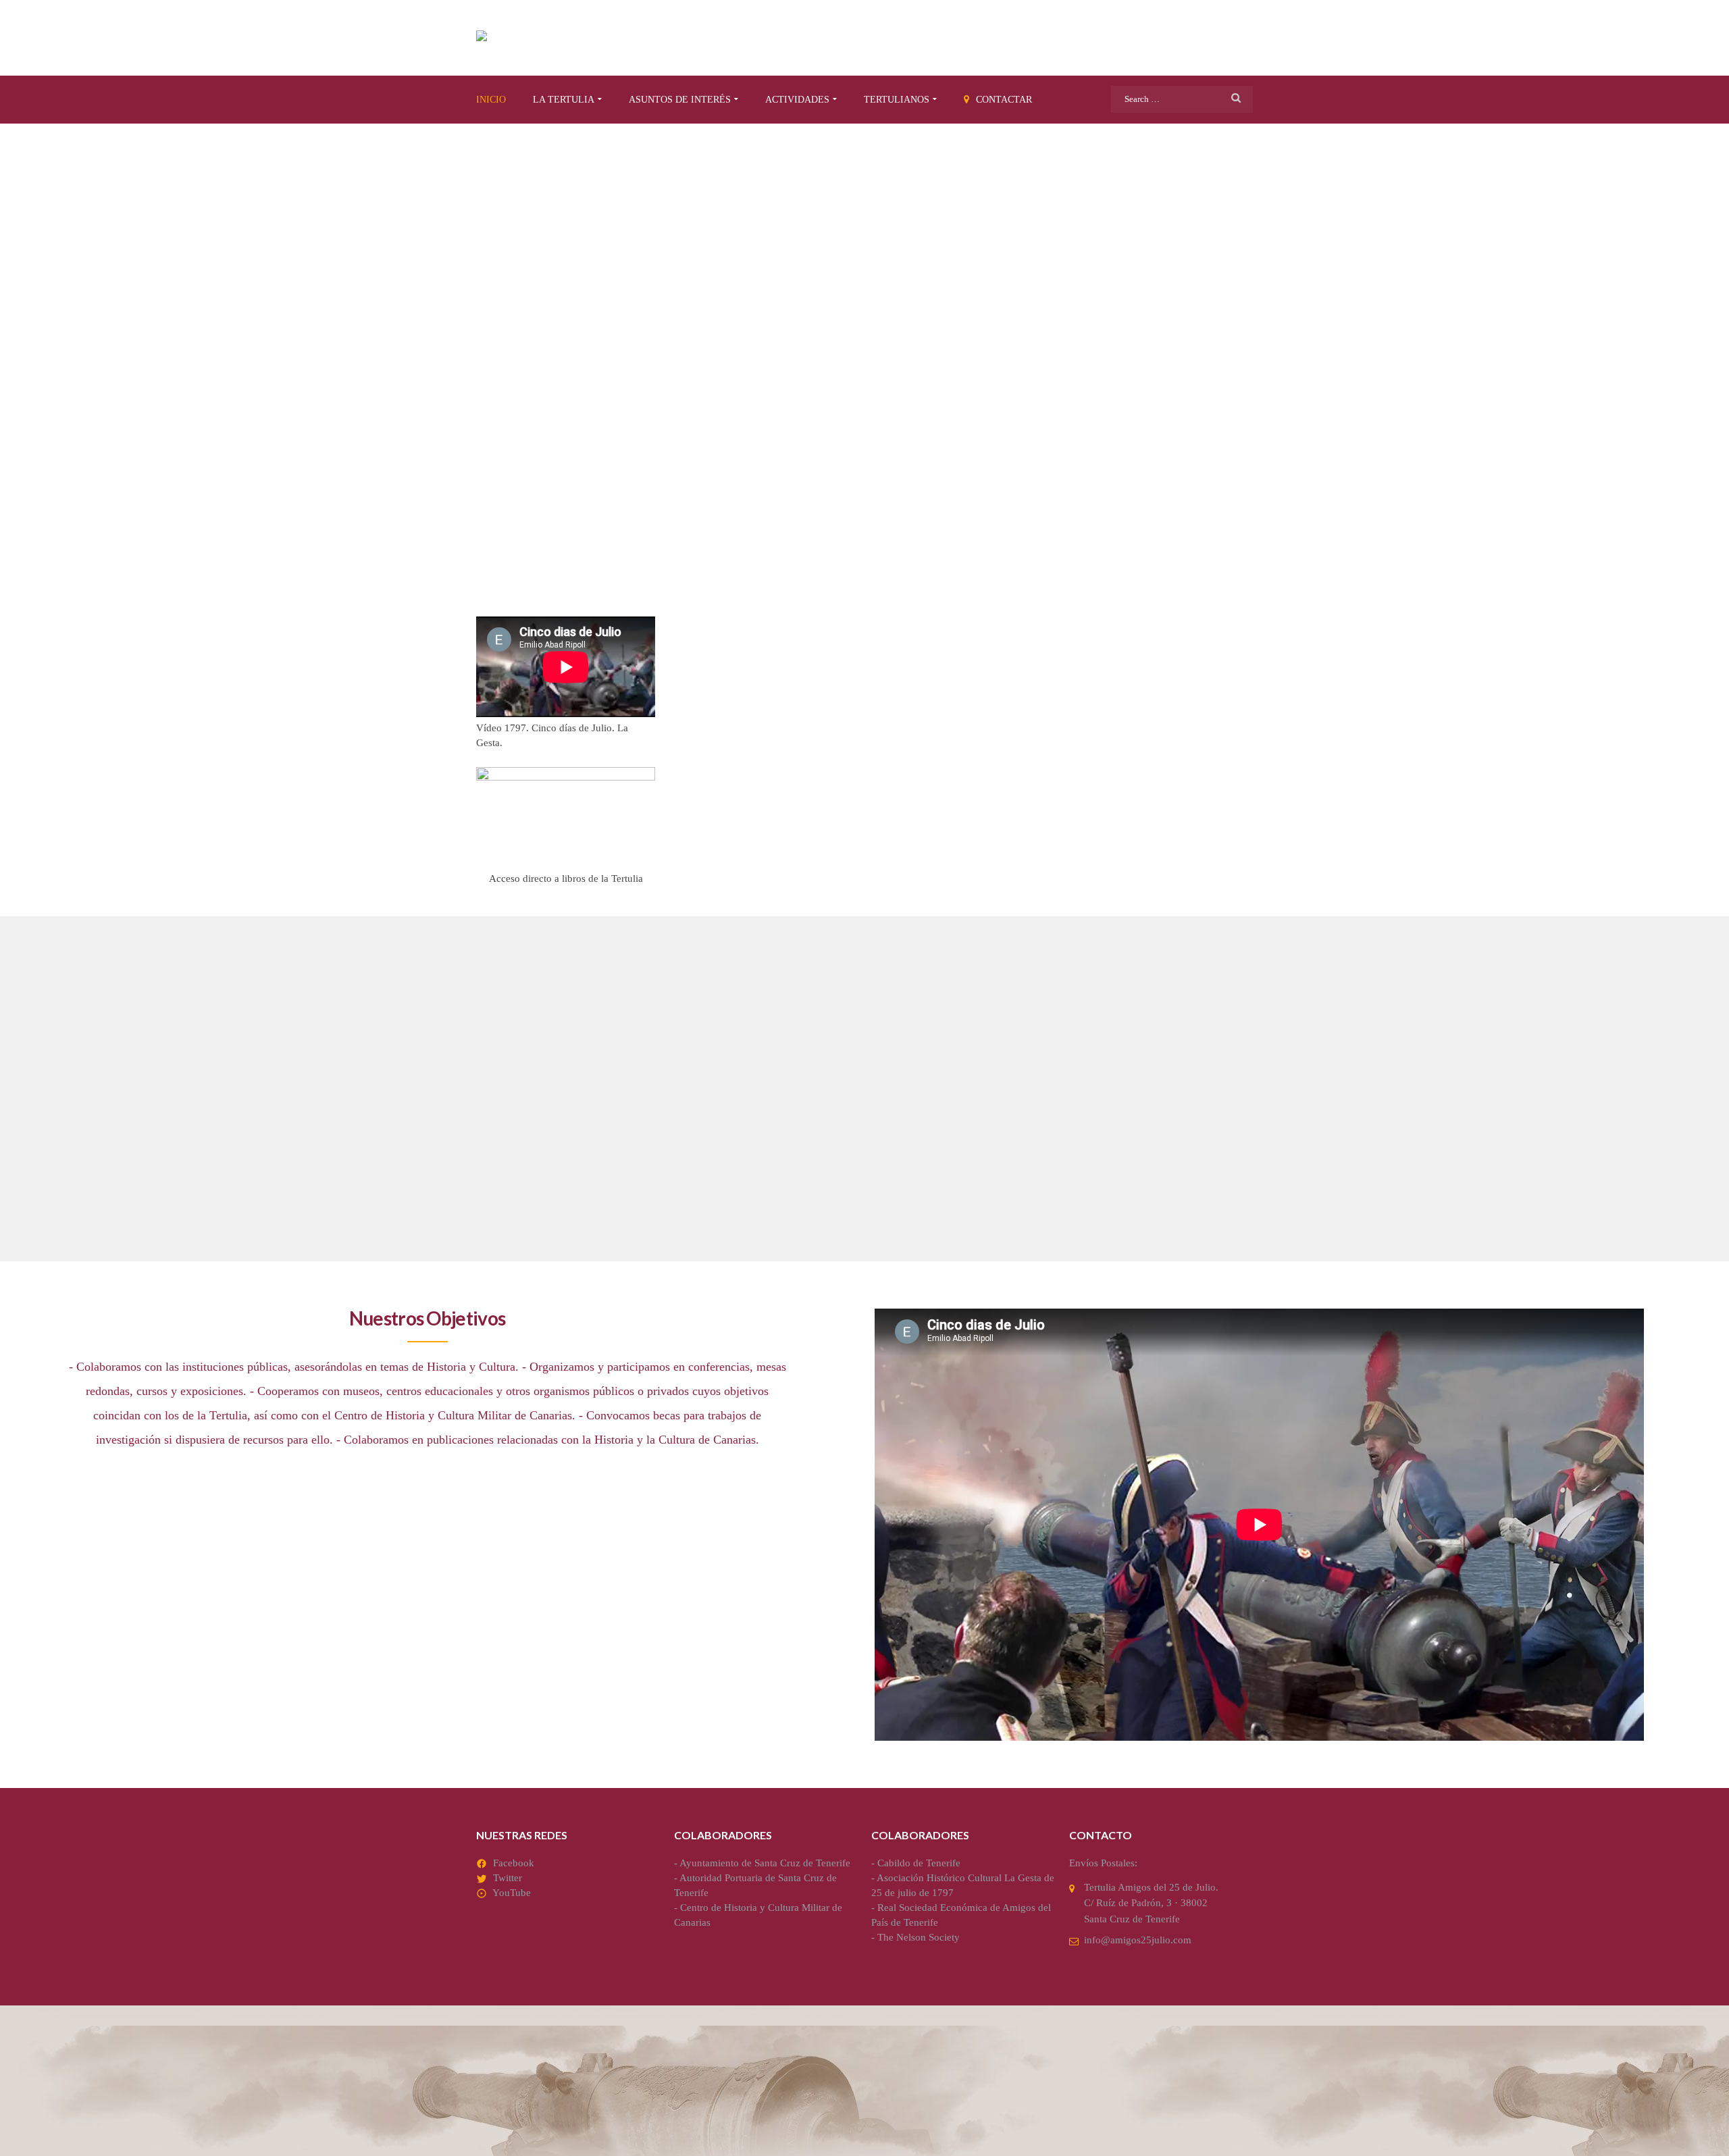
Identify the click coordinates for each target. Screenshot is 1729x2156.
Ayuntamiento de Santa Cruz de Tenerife (765, 1863)
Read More (508, 1208)
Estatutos (784, 1081)
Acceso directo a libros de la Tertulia (566, 878)
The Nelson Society (919, 1937)
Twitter (508, 1878)
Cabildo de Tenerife (919, 1863)
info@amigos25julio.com (1138, 1940)
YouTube (512, 1893)
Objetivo (516, 1081)
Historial (1044, 1081)
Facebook (514, 1863)
